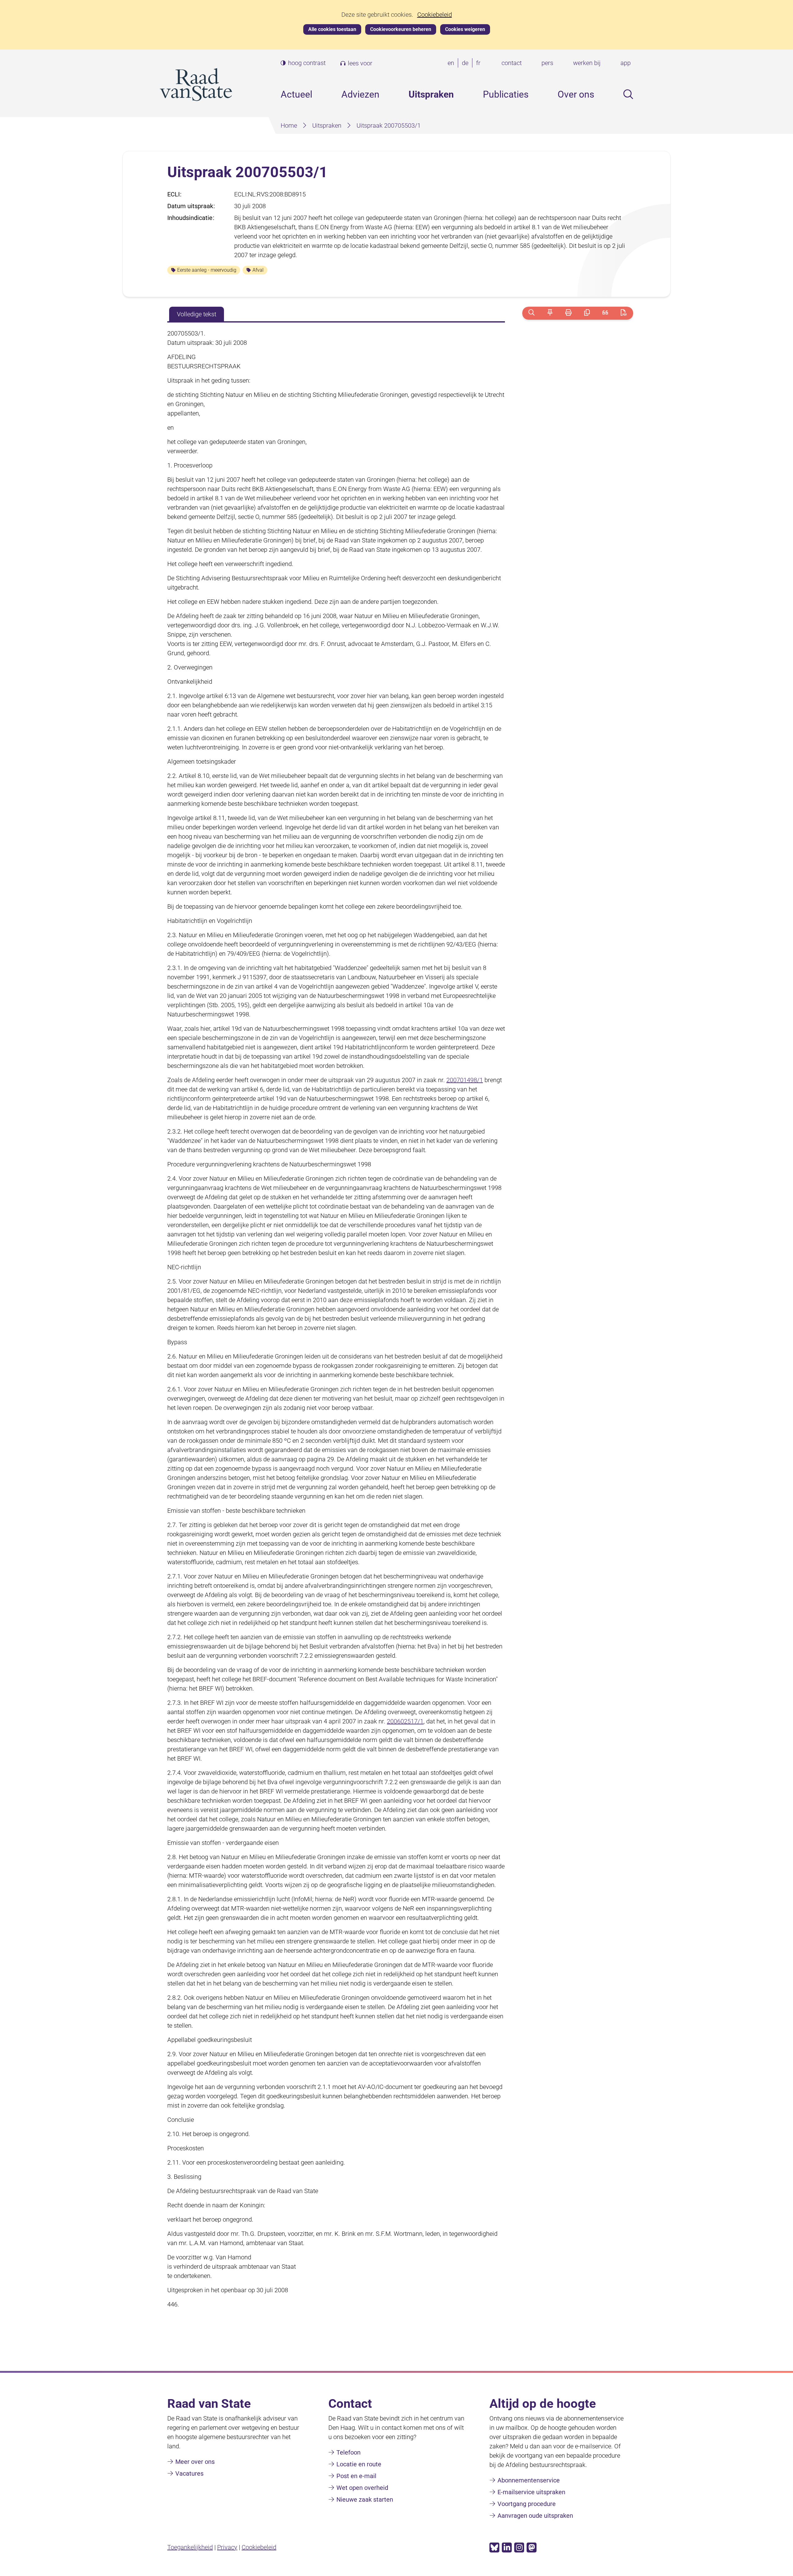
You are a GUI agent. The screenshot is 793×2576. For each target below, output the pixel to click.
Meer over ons (195, 2462)
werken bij (587, 63)
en (452, 63)
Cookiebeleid (435, 15)
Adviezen (360, 94)
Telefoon (348, 2452)
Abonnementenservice (529, 2480)
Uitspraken (431, 94)
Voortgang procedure (527, 2504)
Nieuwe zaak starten (365, 2499)
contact (512, 63)
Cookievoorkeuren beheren (401, 29)
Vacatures (189, 2473)
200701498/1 (465, 1080)
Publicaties (506, 94)
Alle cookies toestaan (332, 29)
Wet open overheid (362, 2488)
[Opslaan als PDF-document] (624, 313)
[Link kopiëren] (587, 313)
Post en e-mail (356, 2476)
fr (480, 63)
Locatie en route (359, 2464)
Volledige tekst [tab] (197, 314)
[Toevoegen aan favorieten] (550, 313)
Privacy (227, 2547)
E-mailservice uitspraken (531, 2492)
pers (547, 63)
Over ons (576, 94)
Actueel (296, 94)
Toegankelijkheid (190, 2547)
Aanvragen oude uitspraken (535, 2516)
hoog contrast (307, 63)
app (626, 63)
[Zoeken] (531, 313)
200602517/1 (405, 1721)
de (466, 63)
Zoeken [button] (628, 94)
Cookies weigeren (465, 29)
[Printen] (568, 313)
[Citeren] (605, 313)
